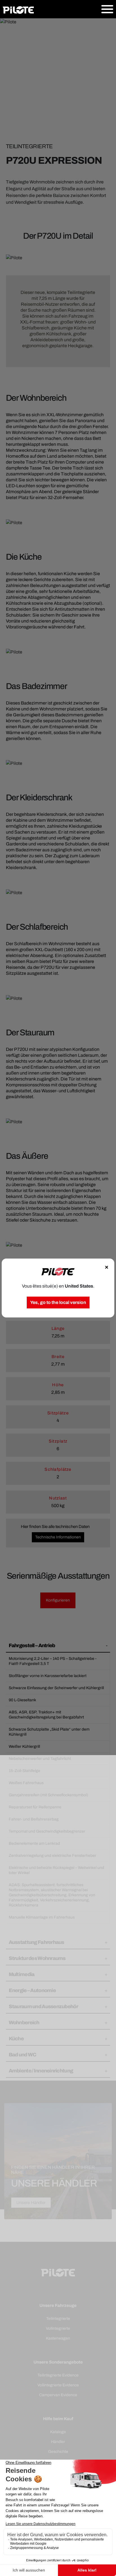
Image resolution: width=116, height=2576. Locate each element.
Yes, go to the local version (58, 1302)
